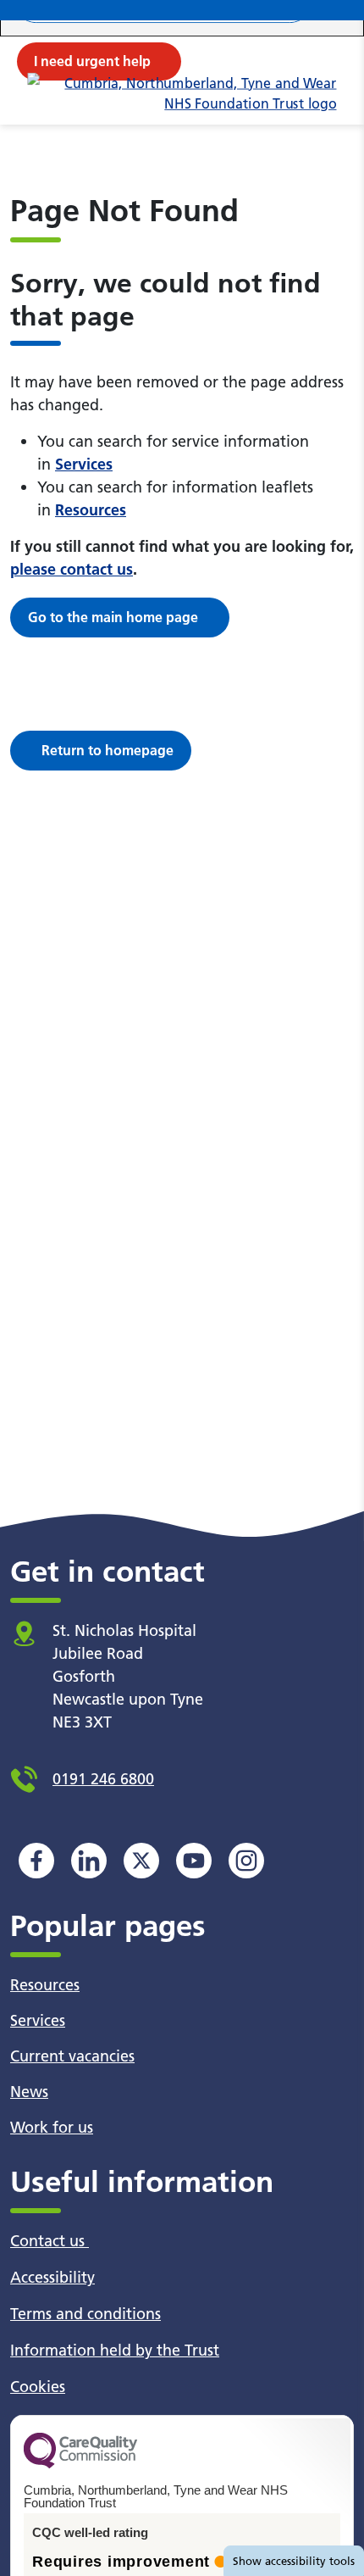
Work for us (52, 2127)
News (29, 2092)
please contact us (72, 569)
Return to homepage (108, 750)
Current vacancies (72, 2056)
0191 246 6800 (103, 1779)
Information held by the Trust (115, 2350)
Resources (91, 510)
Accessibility (52, 2277)
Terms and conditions (85, 2314)
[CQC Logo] (80, 2464)
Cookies (38, 2387)
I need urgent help (92, 61)
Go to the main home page (113, 617)
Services (84, 464)
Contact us (50, 2241)
